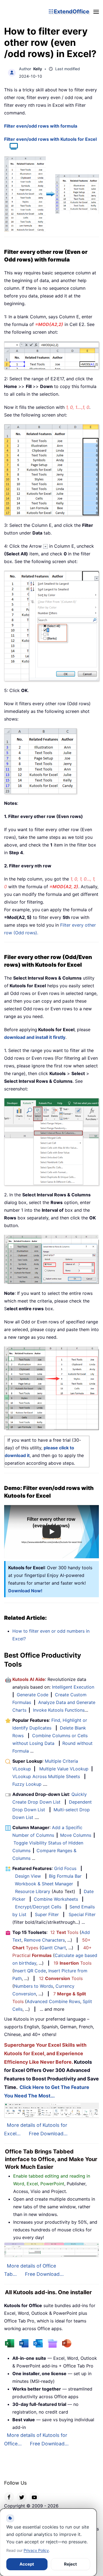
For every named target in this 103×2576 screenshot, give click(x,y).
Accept (27, 2564)
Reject (70, 2564)
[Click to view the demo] (11, 147)
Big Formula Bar (65, 1876)
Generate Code (33, 1695)
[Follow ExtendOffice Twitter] (22, 2497)
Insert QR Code (30, 1971)
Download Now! (25, 1591)
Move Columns (76, 1835)
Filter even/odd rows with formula (41, 126)
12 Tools (64, 1932)
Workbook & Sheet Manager (44, 1884)
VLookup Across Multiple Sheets (46, 1776)
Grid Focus (65, 1868)
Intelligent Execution (73, 1687)
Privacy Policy (36, 2550)
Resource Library (33, 1891)
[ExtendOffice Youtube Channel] (34, 2497)
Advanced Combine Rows (53, 2001)
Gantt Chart (54, 1948)
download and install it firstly (35, 1037)
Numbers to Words (34, 1986)
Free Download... (48, 2134)
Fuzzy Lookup (27, 1784)
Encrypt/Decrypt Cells (38, 1907)
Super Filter (47, 1914)
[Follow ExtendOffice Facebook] (9, 2497)
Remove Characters (44, 1940)
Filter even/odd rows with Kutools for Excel (50, 139)
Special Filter (82, 1914)
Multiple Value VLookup (64, 1769)
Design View (28, 1876)
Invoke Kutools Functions (59, 1710)
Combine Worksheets (56, 1899)
